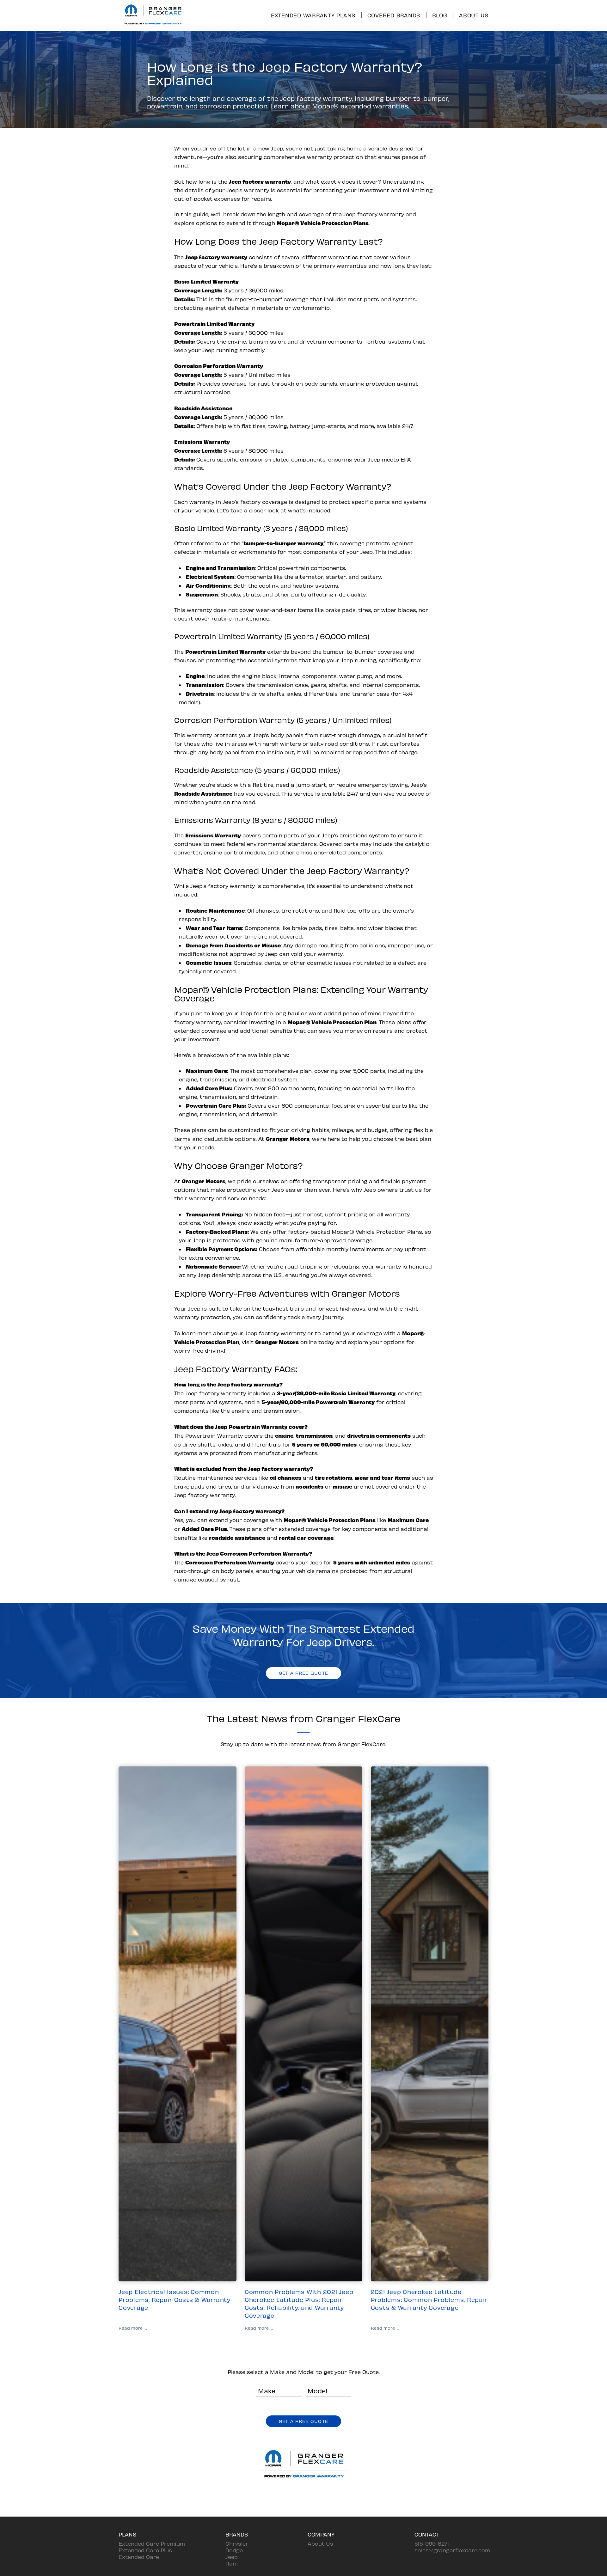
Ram (232, 2563)
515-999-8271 (432, 2543)
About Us (474, 15)
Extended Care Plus (145, 2550)
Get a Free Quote (303, 1673)
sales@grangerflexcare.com (452, 2550)
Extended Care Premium (152, 2543)
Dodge (234, 2550)
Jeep (232, 2557)
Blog (440, 15)
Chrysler (237, 2543)
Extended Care (139, 2557)
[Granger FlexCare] (153, 26)
